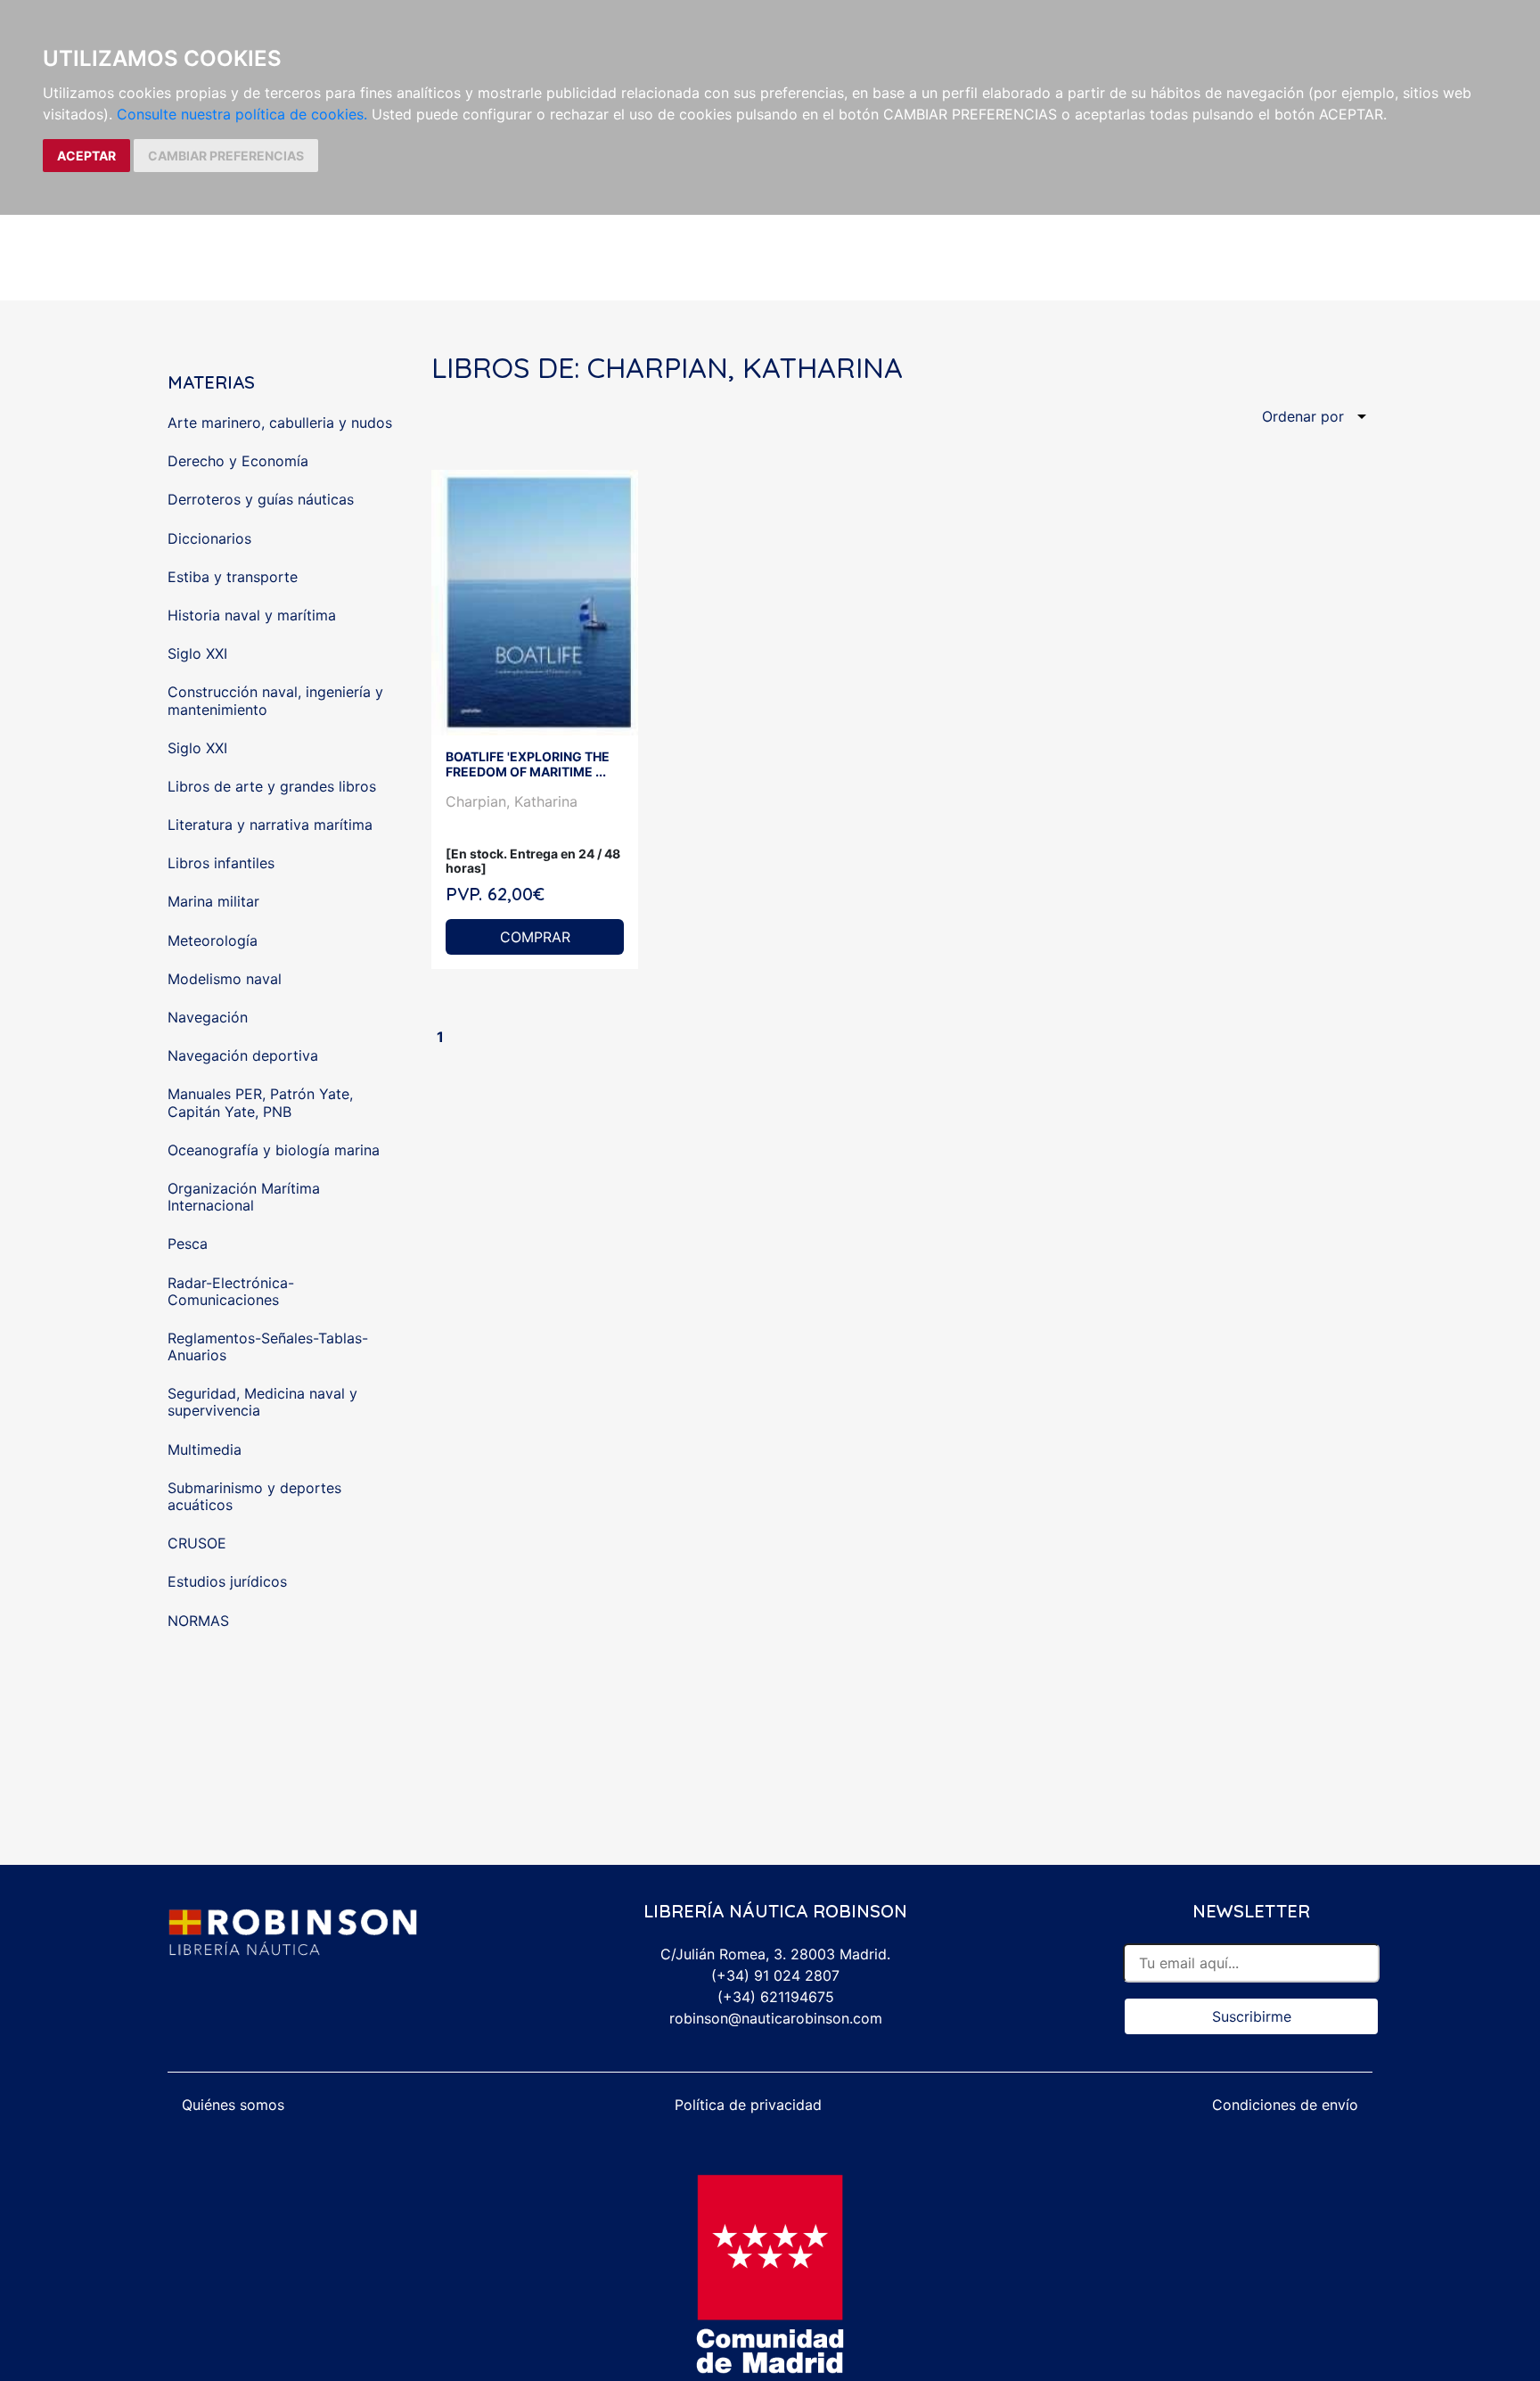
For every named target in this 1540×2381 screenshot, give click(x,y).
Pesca (188, 1244)
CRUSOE (197, 1543)
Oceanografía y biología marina (274, 1150)
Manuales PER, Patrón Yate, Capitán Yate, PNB (260, 1102)
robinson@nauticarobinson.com (776, 2018)
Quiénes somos (233, 2105)
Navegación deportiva (243, 1055)
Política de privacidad (748, 2105)
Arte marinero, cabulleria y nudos (280, 423)
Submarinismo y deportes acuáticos (254, 1496)
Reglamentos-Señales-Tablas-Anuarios (268, 1346)
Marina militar (213, 901)
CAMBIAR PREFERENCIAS (226, 156)
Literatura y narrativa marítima (270, 825)
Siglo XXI (197, 653)
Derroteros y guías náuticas (261, 499)
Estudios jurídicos (227, 1581)
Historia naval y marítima (252, 615)
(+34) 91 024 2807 (775, 1975)
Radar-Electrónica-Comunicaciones (231, 1291)
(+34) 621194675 (776, 1997)
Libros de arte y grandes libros (272, 786)
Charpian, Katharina (512, 801)
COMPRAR (535, 937)
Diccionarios (209, 538)
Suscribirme (1252, 2016)
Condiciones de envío (1285, 2105)
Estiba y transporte (233, 577)
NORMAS (198, 1621)
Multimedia (205, 1449)
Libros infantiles (221, 863)
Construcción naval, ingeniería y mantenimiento (275, 700)
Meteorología (213, 940)
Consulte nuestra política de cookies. (242, 114)
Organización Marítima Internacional (244, 1197)
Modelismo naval (225, 979)
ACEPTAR (86, 156)
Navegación (208, 1017)
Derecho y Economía (238, 461)
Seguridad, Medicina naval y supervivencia (262, 1402)
